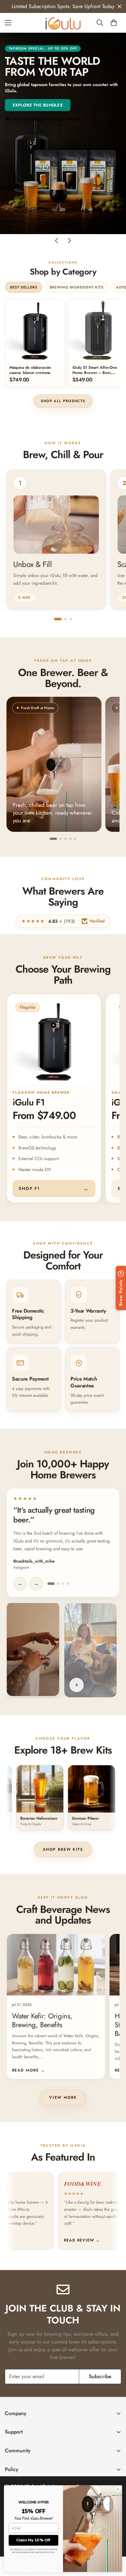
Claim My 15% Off (33, 2540)
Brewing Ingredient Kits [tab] (77, 287)
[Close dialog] (118, 2490)
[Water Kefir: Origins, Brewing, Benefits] (56, 1965)
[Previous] (57, 241)
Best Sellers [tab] (24, 287)
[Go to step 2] (66, 619)
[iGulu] (63, 23)
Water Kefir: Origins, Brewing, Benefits (42, 2020)
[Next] (69, 241)
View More (63, 2097)
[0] (114, 23)
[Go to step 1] (58, 619)
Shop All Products (63, 401)
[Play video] (77, 1685)
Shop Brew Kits (63, 1849)
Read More (28, 2070)
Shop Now (23, 113)
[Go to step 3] (71, 619)
